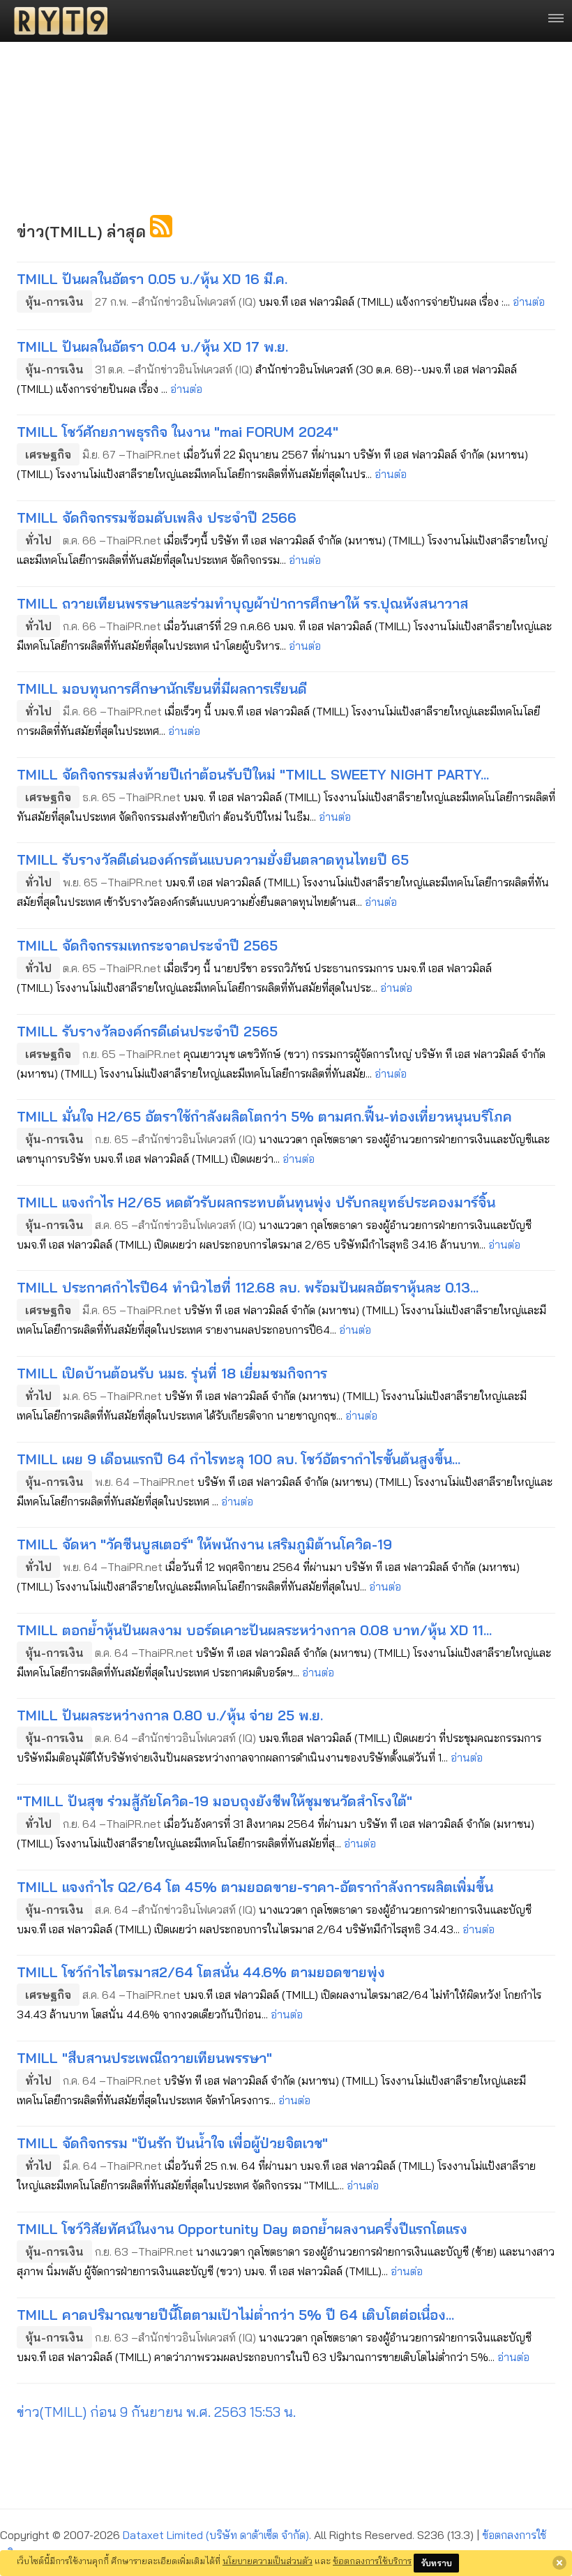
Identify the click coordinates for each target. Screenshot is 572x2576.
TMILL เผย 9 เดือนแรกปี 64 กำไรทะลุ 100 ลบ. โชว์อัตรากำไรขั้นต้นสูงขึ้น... (239, 1459)
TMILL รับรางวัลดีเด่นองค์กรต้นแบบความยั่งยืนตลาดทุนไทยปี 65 (213, 859)
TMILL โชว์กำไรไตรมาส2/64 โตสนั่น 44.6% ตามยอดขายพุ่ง (201, 1972)
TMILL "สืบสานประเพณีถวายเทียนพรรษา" (144, 2058)
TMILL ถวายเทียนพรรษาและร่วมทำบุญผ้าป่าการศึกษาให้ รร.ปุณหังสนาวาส (242, 603)
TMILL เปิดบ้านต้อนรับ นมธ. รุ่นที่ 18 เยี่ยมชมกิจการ (172, 1373)
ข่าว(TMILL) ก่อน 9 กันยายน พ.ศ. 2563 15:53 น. (156, 2412)
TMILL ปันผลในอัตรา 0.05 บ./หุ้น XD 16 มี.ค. (152, 279)
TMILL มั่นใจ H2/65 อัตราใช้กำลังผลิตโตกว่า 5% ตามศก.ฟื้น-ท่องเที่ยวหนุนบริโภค (264, 1116)
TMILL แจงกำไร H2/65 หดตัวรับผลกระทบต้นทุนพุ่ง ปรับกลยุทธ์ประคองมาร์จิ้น (256, 1202)
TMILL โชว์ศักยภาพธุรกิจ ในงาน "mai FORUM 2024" (178, 432)
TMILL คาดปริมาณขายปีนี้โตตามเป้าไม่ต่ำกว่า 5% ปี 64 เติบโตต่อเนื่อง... (235, 2315)
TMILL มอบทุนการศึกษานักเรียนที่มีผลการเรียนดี (162, 688)
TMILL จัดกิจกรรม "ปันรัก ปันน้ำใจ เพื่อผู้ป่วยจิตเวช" (172, 2143)
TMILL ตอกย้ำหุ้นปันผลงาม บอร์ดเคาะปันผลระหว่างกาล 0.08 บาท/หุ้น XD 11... (254, 1630)
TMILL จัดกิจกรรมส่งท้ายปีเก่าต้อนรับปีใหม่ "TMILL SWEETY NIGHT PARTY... (253, 774)
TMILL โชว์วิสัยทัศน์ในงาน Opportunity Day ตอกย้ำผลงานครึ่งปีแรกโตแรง (242, 2229)
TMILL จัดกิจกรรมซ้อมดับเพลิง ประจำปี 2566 (157, 518)
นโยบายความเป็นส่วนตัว (268, 2561)
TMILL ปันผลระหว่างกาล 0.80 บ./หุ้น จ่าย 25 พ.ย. (170, 1715)
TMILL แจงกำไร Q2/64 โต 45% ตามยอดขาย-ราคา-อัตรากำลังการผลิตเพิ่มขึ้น (255, 1887)
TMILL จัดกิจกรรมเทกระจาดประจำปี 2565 (147, 945)
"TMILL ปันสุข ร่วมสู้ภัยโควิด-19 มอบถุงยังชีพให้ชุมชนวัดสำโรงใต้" (214, 1801)
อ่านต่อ (529, 301)
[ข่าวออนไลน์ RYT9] (57, 21)
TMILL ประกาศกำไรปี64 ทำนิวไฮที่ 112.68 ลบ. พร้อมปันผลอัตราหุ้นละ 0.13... (248, 1287)
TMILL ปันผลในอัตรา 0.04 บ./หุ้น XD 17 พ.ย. (152, 347)
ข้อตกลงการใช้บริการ (372, 2561)
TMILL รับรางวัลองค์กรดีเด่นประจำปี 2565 (147, 1031)
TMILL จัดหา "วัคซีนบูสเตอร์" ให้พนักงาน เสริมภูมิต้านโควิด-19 (204, 1544)
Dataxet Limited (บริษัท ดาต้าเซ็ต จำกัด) (216, 2535)
